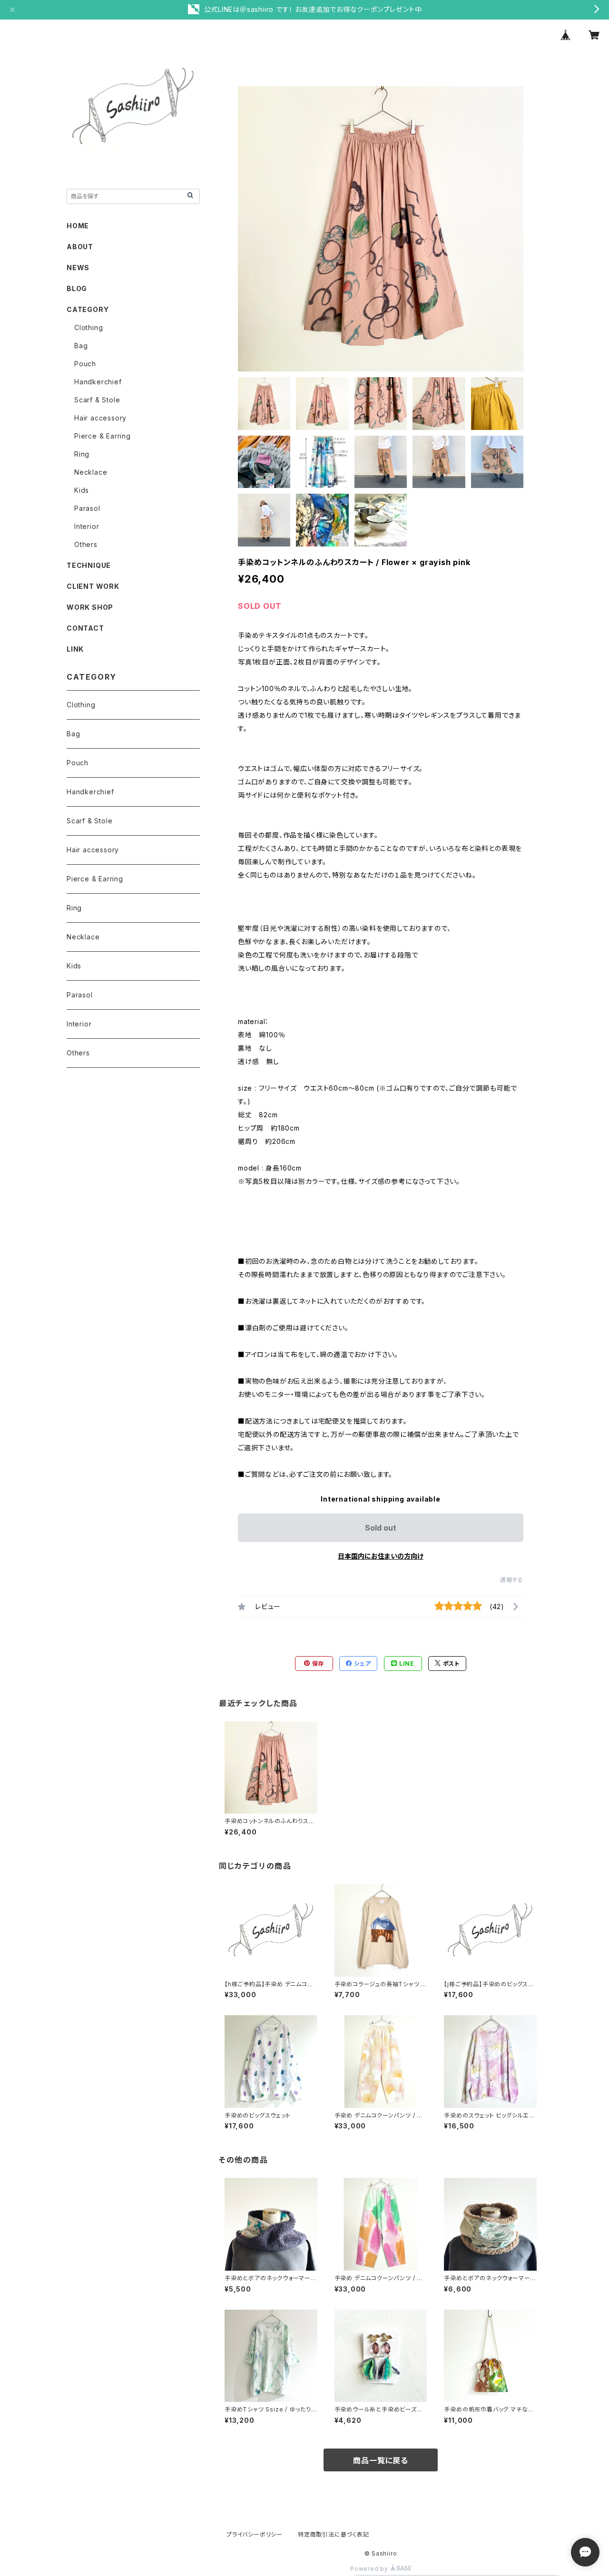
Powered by (370, 2569)
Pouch (85, 364)
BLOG (77, 288)
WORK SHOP (90, 607)
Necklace (91, 472)
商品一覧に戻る (381, 2460)
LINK (75, 649)
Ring (82, 454)
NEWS (78, 268)
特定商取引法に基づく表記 (334, 2534)
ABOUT (80, 247)
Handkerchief (98, 382)
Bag (81, 346)
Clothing (88, 327)
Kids (82, 490)
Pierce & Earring (103, 436)
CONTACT (85, 628)
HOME (78, 226)
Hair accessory (100, 418)
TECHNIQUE (89, 565)
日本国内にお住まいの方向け (381, 1556)
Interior (87, 526)
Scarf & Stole (97, 400)
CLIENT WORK (93, 586)
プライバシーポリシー (255, 2534)
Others (86, 544)
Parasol (87, 508)
